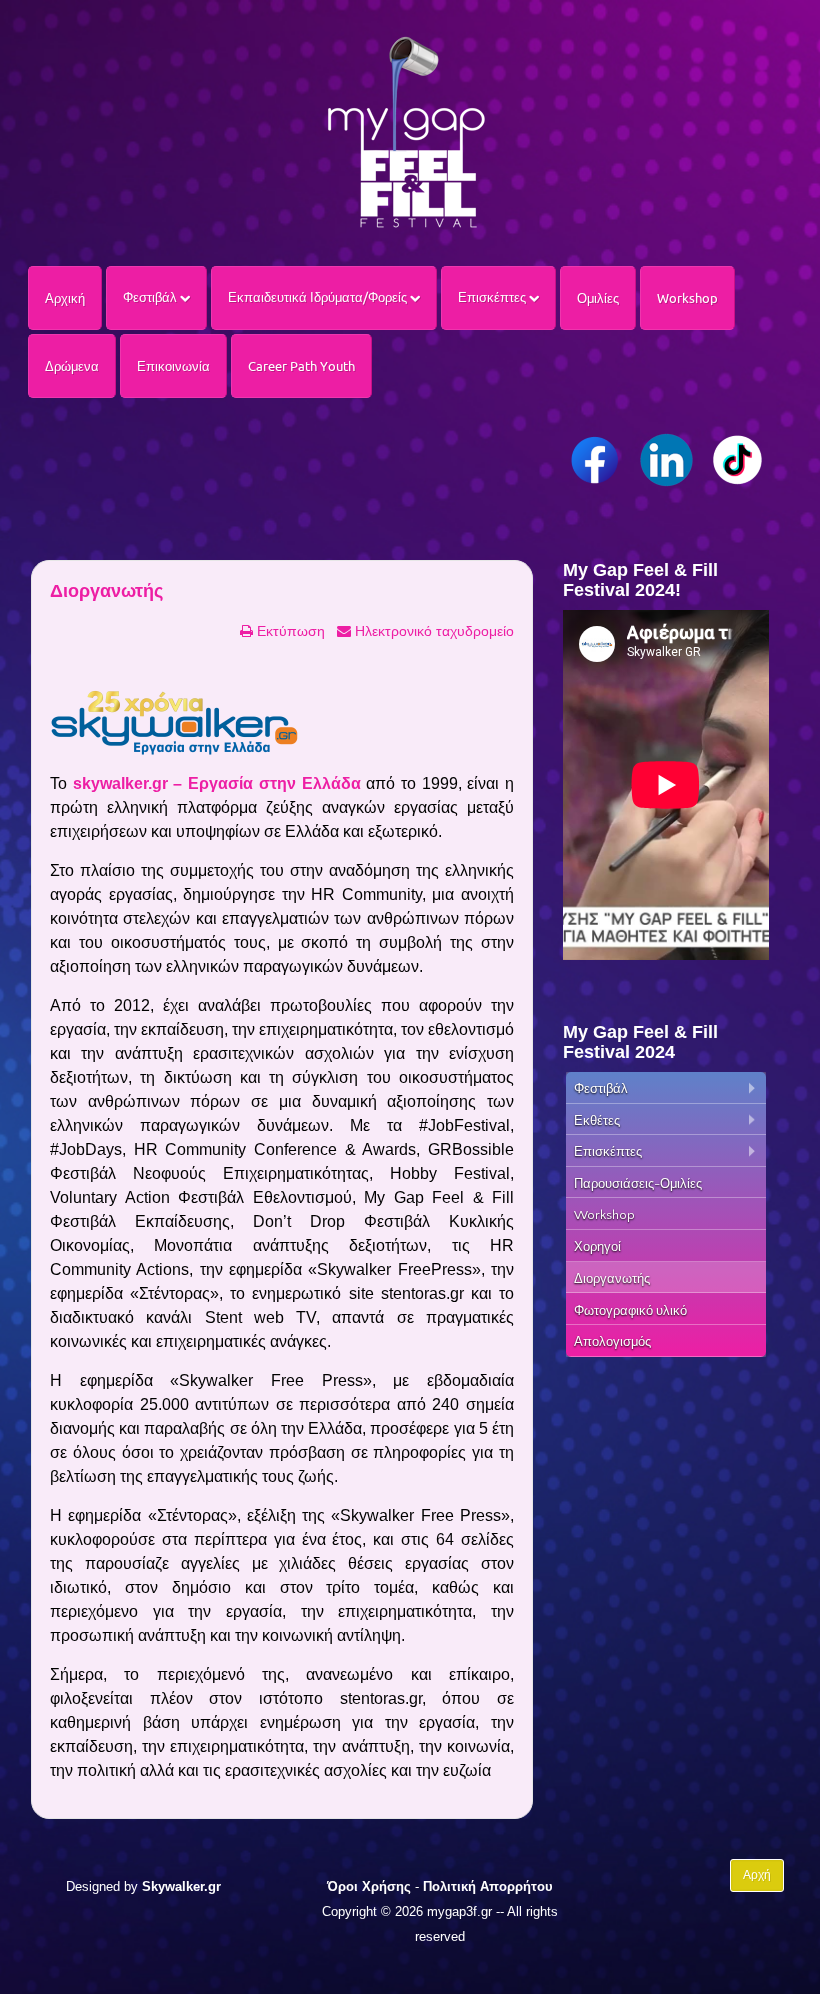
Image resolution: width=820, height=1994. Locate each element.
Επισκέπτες (493, 297)
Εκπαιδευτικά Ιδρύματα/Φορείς (319, 297)
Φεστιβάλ (151, 297)
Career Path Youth (301, 366)
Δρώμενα (72, 366)
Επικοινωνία (173, 366)
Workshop (687, 298)
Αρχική (65, 298)
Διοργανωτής (106, 591)
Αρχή (757, 1875)
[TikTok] (737, 460)
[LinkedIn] (666, 460)
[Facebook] (595, 460)
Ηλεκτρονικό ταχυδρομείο (432, 631)
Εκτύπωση (289, 631)
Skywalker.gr (181, 1886)
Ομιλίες (598, 298)
